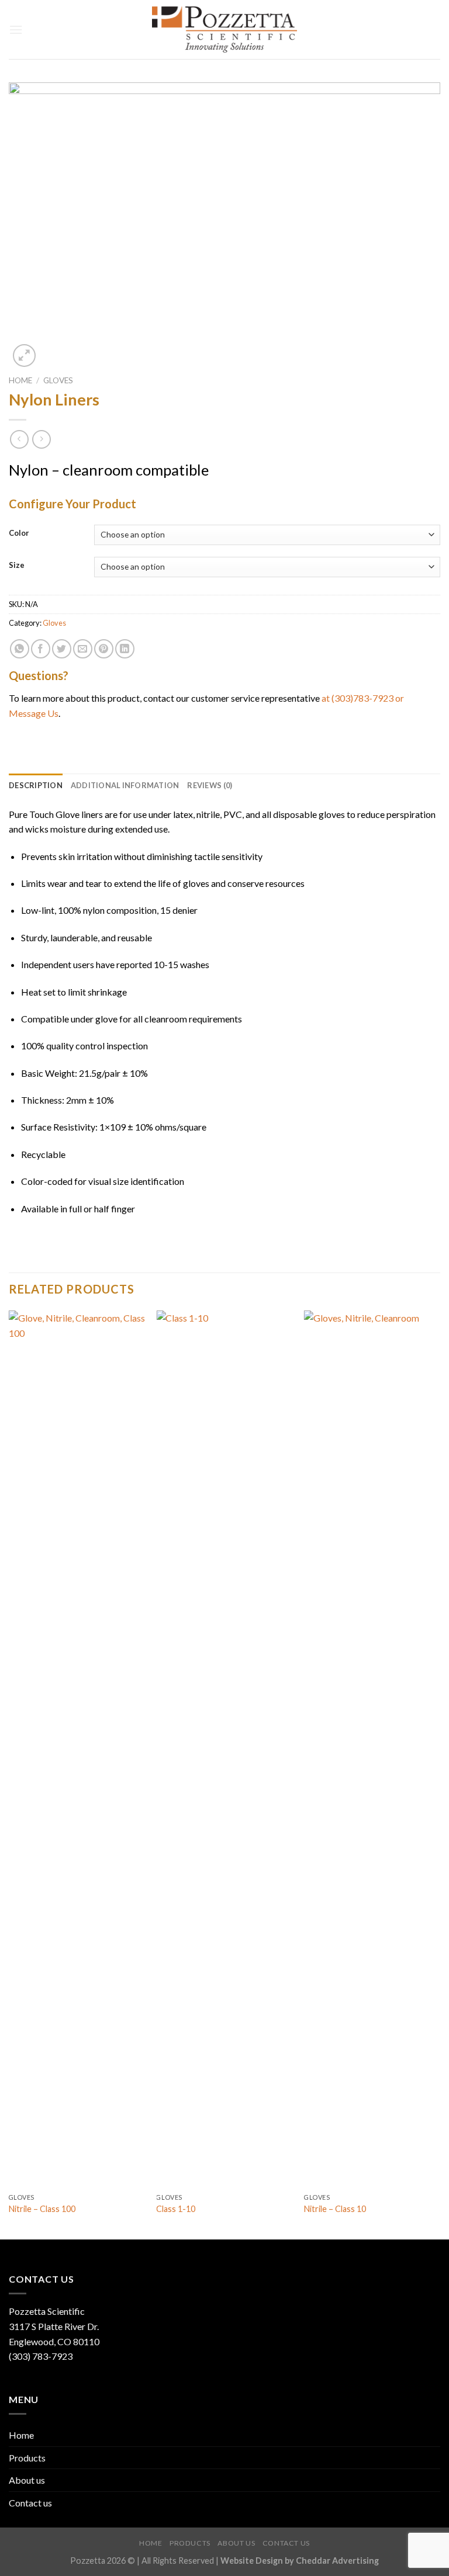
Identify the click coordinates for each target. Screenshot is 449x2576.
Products (27, 2458)
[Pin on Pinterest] (104, 649)
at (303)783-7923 (358, 698)
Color (19, 533)
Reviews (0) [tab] (210, 785)
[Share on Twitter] (62, 649)
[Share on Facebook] (41, 649)
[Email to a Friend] (83, 649)
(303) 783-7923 (41, 2356)
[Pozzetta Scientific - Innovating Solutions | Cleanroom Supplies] (225, 30)
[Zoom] (24, 356)
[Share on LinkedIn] (125, 649)
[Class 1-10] (224, 1749)
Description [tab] (36, 785)
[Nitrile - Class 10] (372, 1749)
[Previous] (9, 1774)
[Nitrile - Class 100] (77, 1749)
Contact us (30, 2503)
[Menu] (16, 30)
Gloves (58, 380)
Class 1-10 (176, 2209)
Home (20, 380)
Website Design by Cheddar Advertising (300, 2561)
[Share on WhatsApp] (20, 649)
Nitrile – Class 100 (42, 2209)
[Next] (440, 1774)
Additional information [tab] (125, 785)
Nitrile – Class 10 (335, 2209)
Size (17, 566)
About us (27, 2480)
